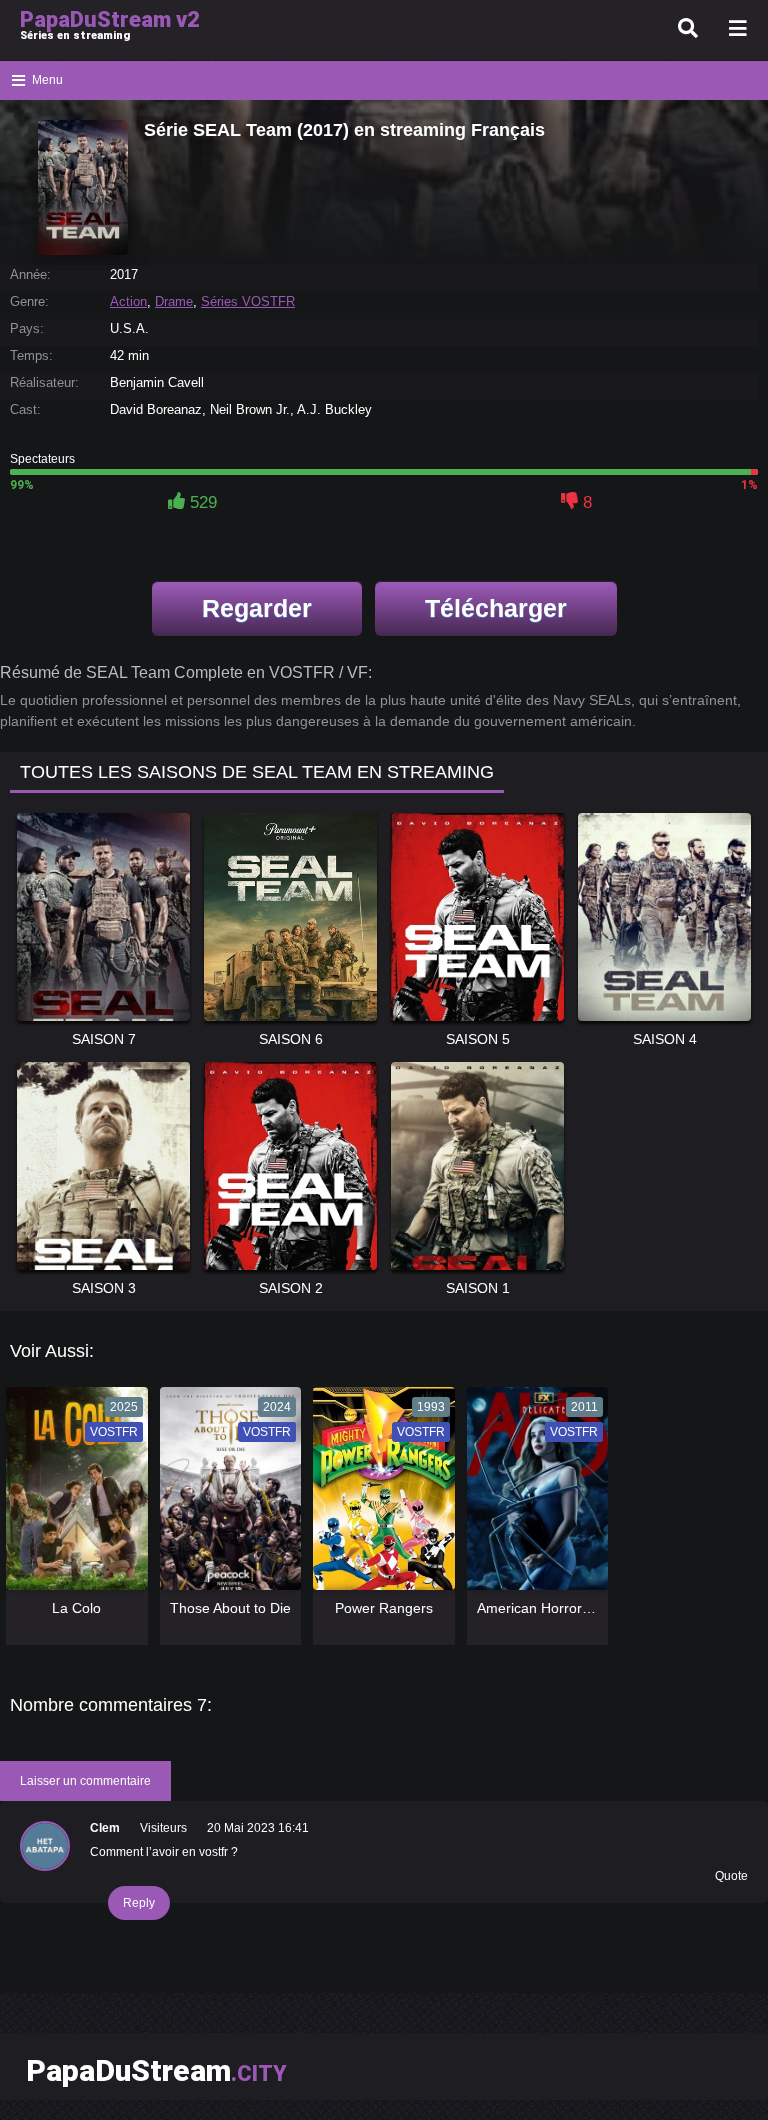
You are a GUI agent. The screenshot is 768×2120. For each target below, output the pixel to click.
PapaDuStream (156, 2070)
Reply (139, 1903)
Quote (731, 1876)
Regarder (257, 608)
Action (128, 301)
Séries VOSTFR (248, 301)
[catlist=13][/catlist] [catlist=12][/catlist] (72, 1495)
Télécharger (496, 608)
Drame (174, 301)
